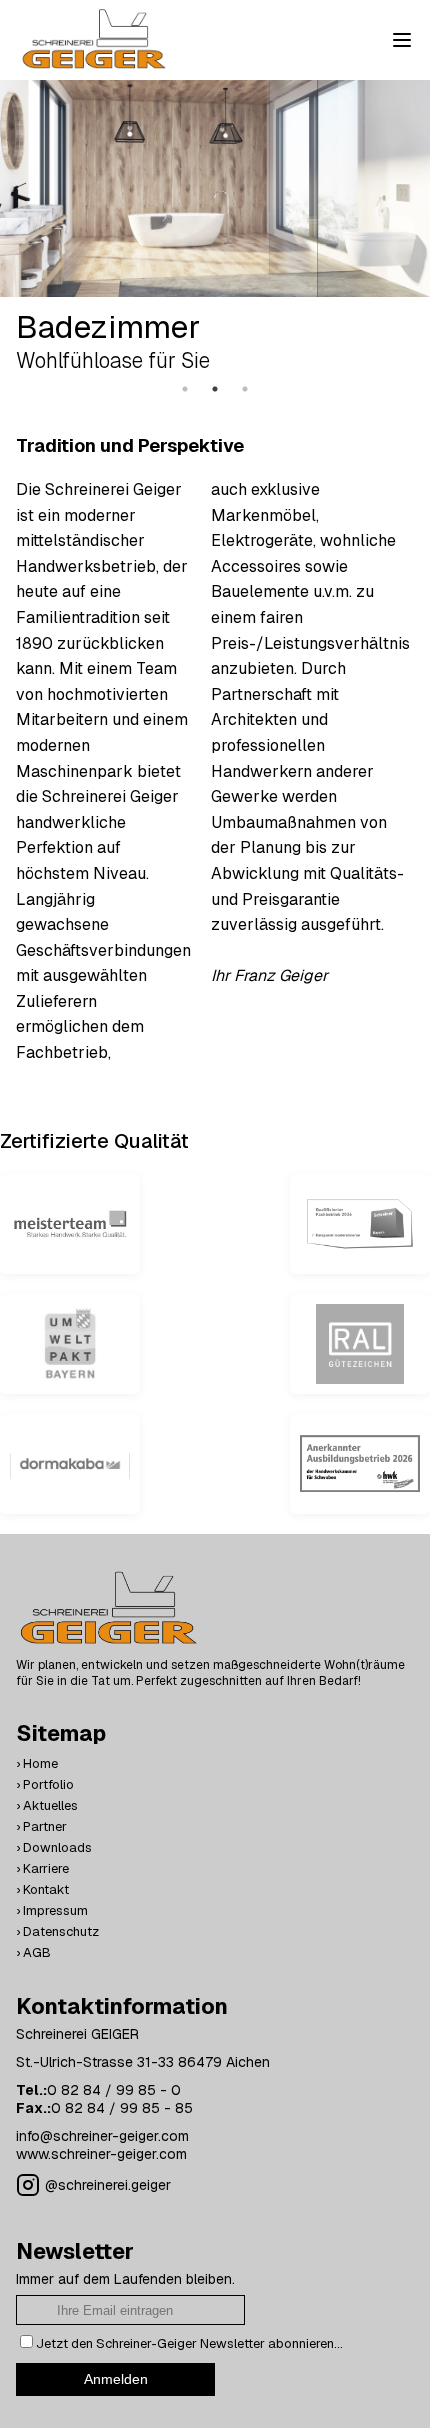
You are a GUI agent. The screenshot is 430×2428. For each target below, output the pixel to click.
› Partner (41, 1826)
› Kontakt (42, 1889)
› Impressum (52, 1910)
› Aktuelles (47, 1805)
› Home (37, 1763)
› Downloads (54, 1847)
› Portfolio (45, 1784)
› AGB (33, 1952)
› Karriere (42, 1868)
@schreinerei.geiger (108, 2185)
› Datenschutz (57, 1931)
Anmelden (116, 2379)
